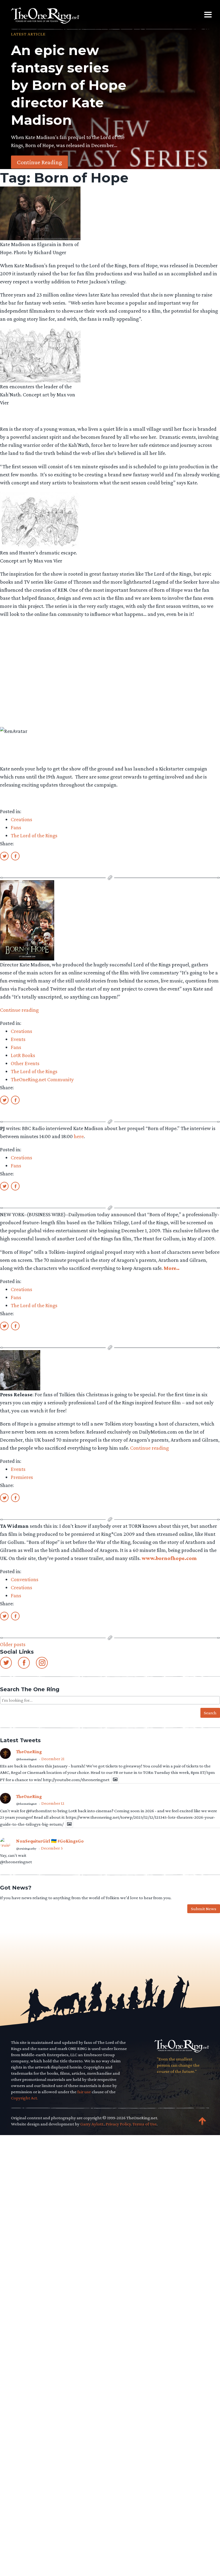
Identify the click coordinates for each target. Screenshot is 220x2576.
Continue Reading (39, 162)
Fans (16, 827)
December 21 (53, 1759)
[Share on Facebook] (15, 856)
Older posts (13, 1644)
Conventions (25, 1579)
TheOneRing (29, 1752)
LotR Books (23, 1055)
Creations (21, 819)
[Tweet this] (4, 856)
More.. (172, 1268)
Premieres (22, 1477)
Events (18, 1039)
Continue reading (19, 1010)
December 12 (53, 1803)
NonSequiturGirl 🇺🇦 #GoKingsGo (50, 1841)
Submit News (204, 1909)
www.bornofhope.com (169, 1558)
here (79, 1136)
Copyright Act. (24, 2098)
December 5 (52, 1848)
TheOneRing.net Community (42, 1079)
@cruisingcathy (26, 1848)
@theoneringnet (26, 1759)
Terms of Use (145, 2124)
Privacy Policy (118, 2124)
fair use (84, 2092)
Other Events (25, 1063)
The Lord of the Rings (34, 835)
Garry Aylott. (92, 2124)
